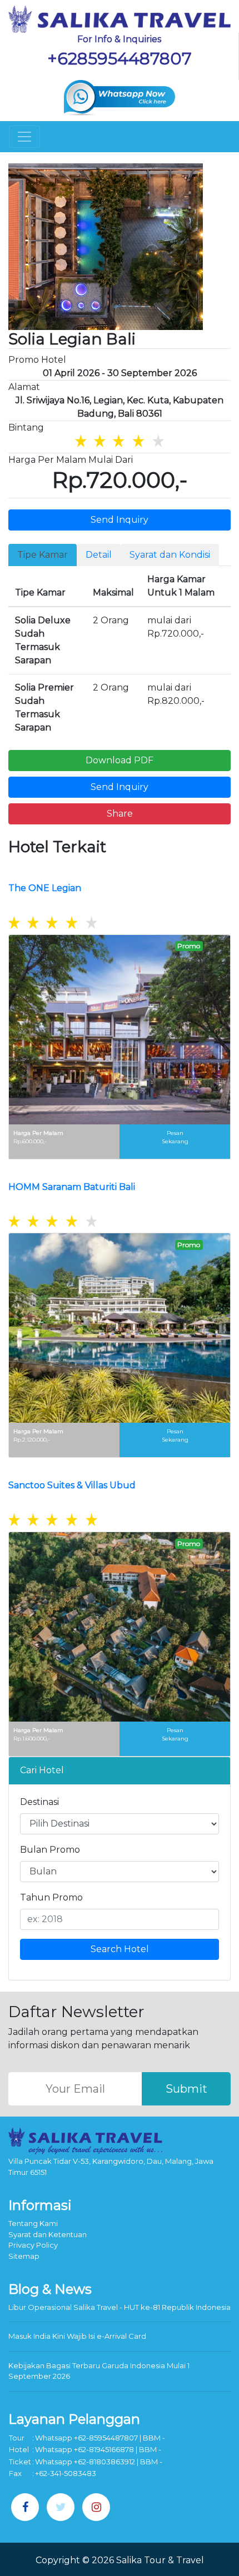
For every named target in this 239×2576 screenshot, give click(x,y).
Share (120, 814)
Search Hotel (120, 1949)
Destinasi (39, 1802)
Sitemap (24, 2256)
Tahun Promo (51, 1897)
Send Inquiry (120, 520)
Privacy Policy (33, 2245)
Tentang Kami (33, 2223)
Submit (186, 2089)
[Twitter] (61, 2507)
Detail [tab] (99, 555)
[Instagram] (96, 2507)
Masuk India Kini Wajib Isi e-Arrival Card (77, 2336)
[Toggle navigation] (24, 137)
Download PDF (120, 760)
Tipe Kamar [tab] (43, 555)
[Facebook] (25, 2507)
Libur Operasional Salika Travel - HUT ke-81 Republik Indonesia (120, 2307)
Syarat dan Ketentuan (48, 2234)
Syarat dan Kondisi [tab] (170, 555)
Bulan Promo (50, 1850)
